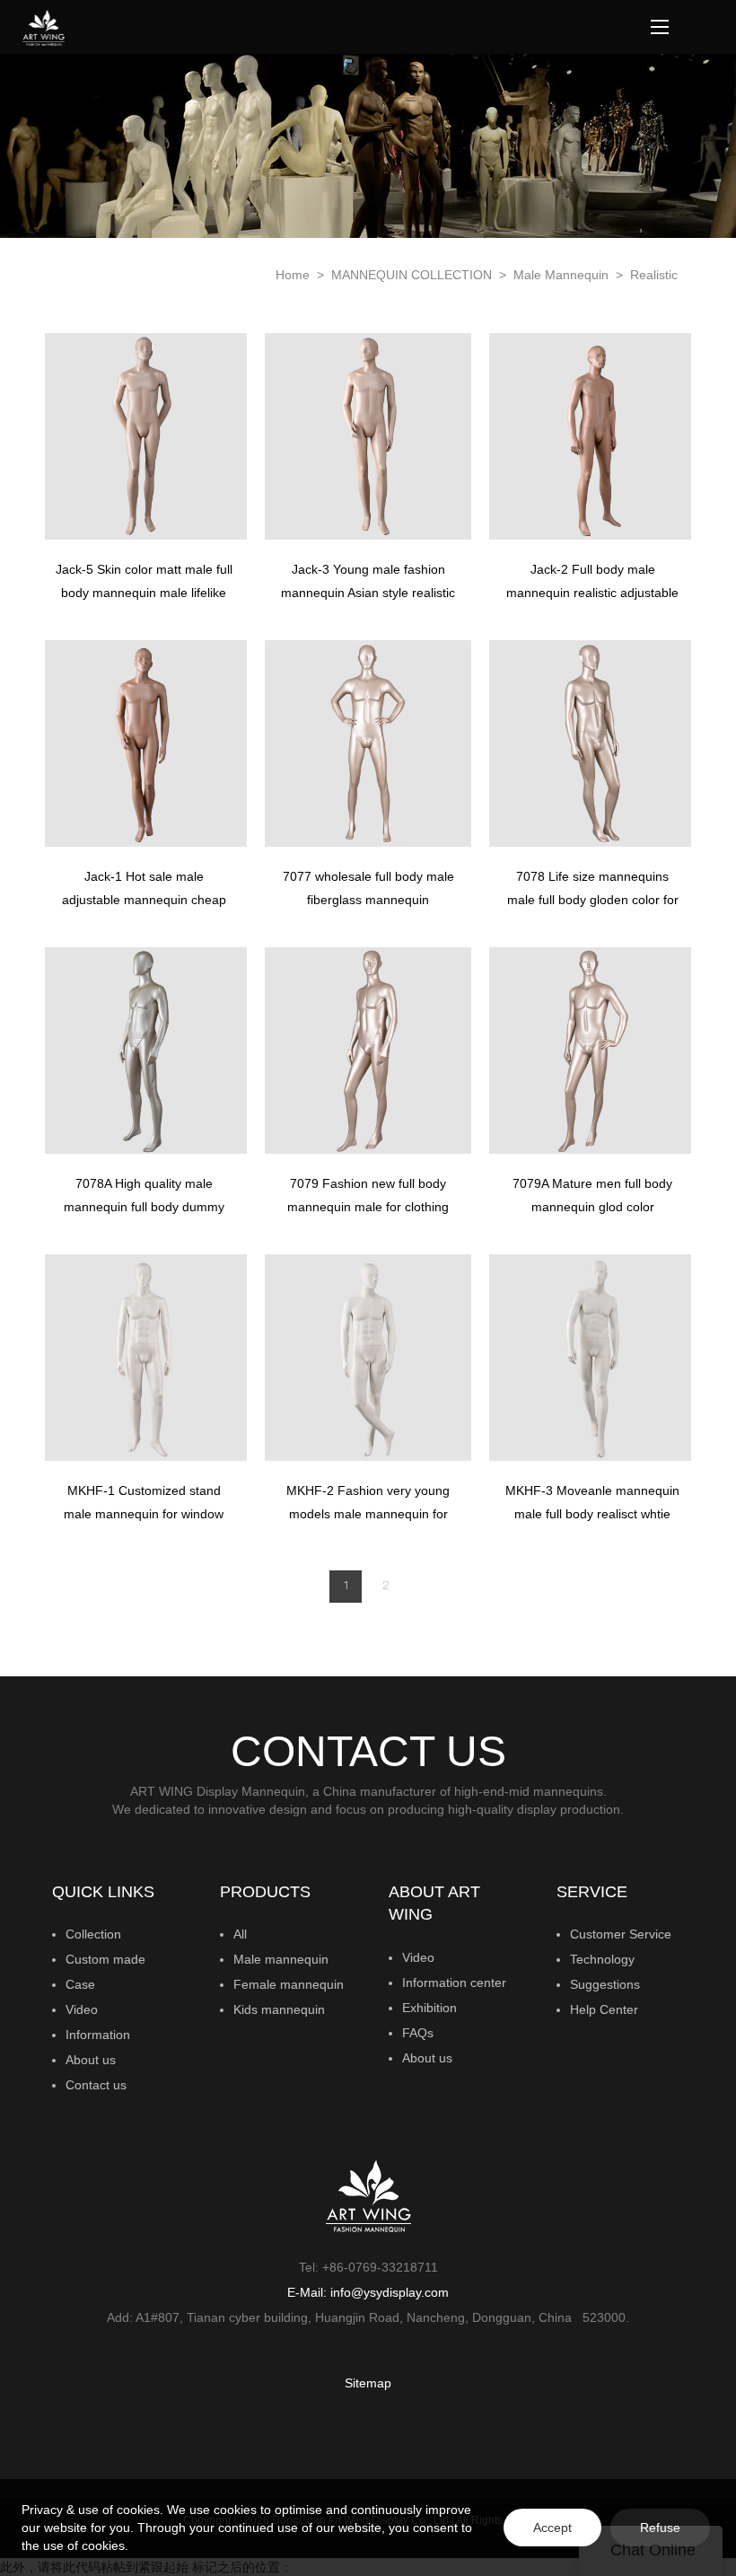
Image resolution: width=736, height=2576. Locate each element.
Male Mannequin (563, 275)
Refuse (660, 2528)
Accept (552, 2528)
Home (293, 275)
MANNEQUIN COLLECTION (413, 275)
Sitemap (368, 2383)
